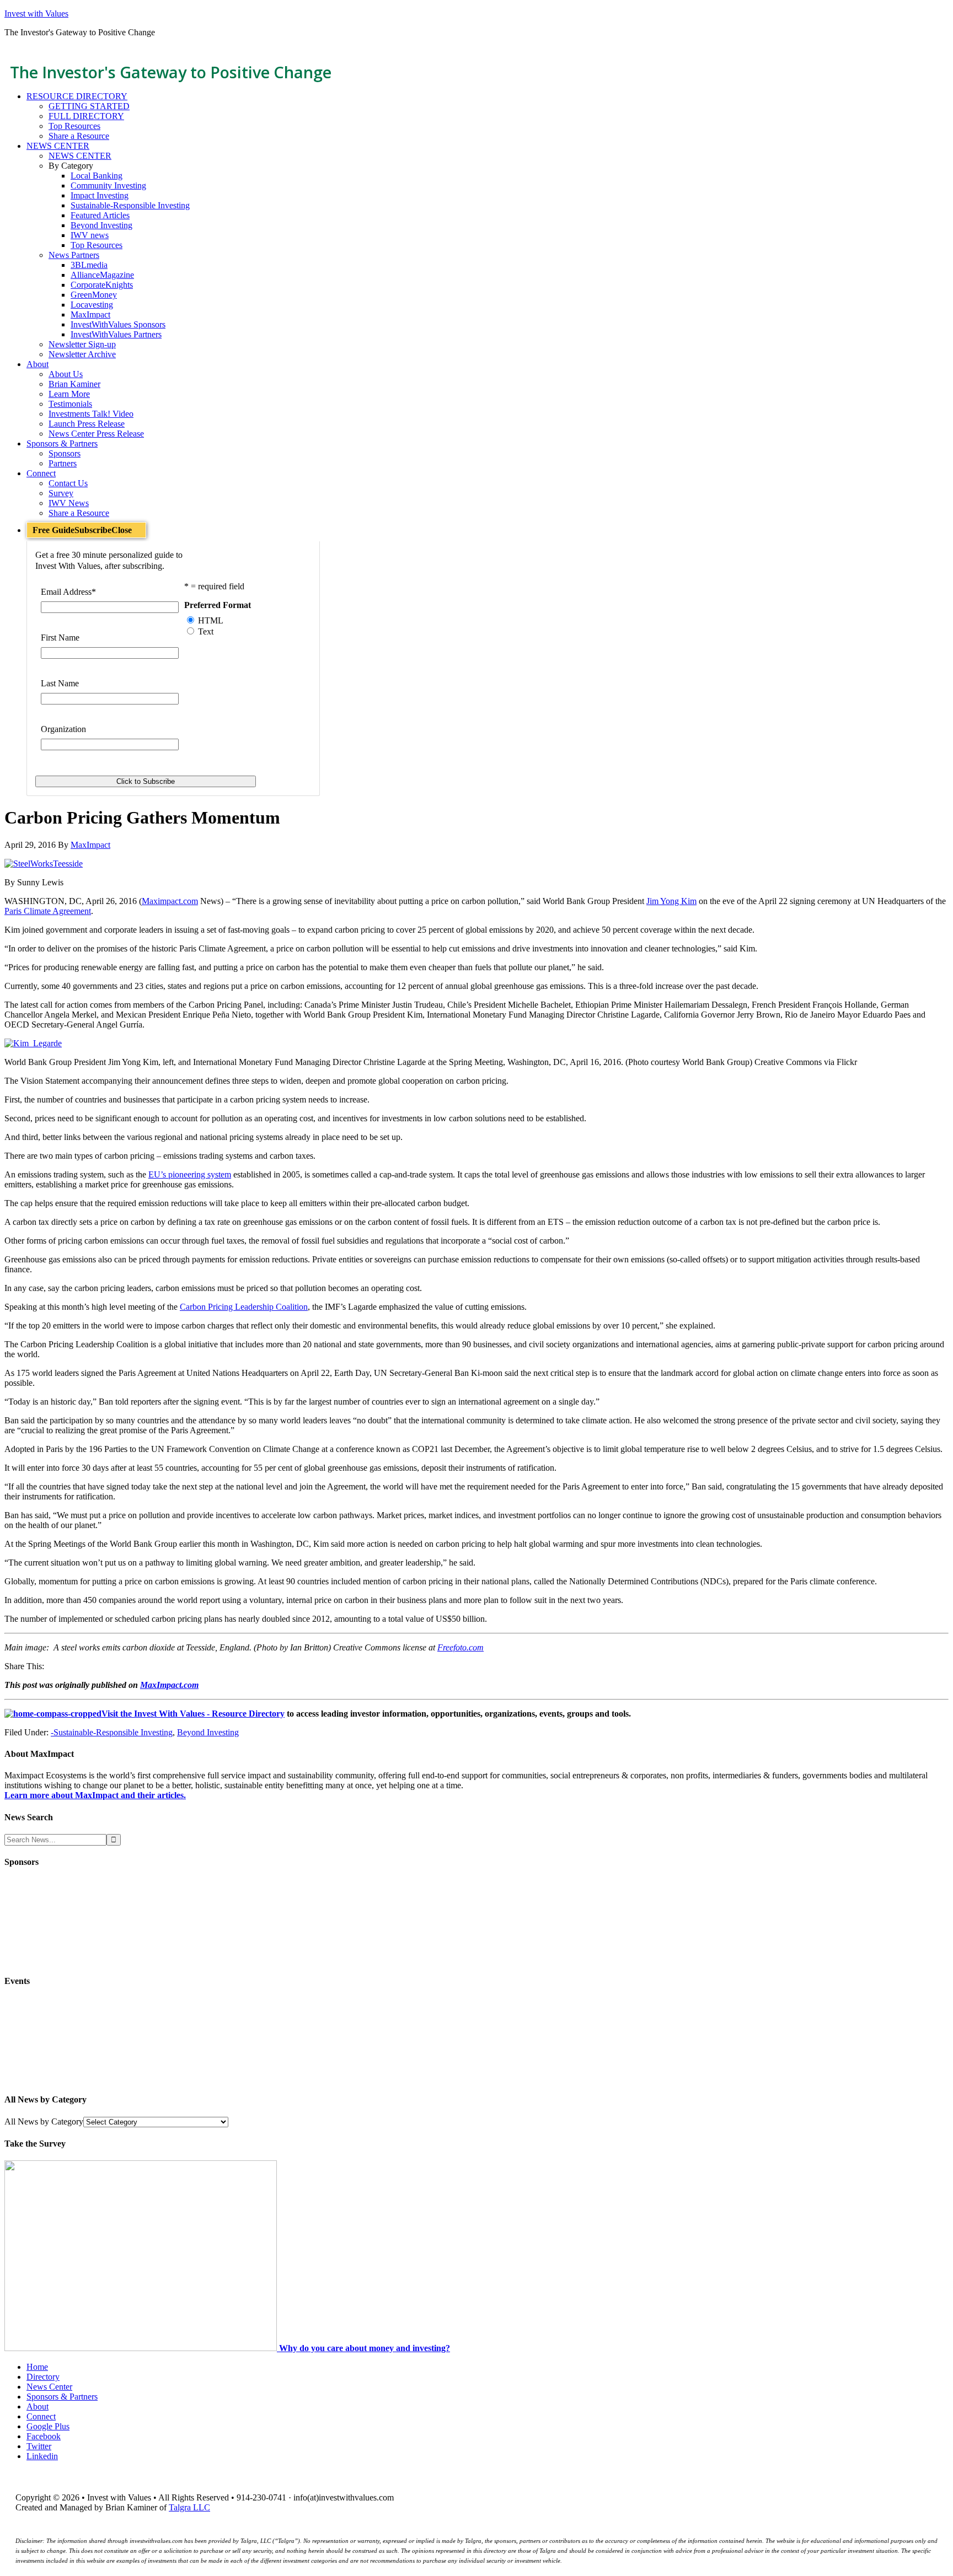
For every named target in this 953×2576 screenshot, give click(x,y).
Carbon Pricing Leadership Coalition (244, 1307)
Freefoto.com (461, 1647)
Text (206, 631)
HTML (211, 620)
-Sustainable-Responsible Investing (112, 1732)
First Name (60, 638)
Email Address (68, 592)
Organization (63, 729)
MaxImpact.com (169, 1685)
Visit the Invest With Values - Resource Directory (193, 1714)
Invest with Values (36, 14)
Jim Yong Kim (671, 901)
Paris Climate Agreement (48, 911)
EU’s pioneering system (190, 1174)
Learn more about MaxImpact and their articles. (95, 1795)
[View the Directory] (53, 1714)
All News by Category (44, 2121)
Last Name (60, 683)
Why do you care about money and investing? (365, 2348)
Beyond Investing (208, 1732)
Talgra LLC (189, 2507)
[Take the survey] (142, 2348)
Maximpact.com (170, 901)
